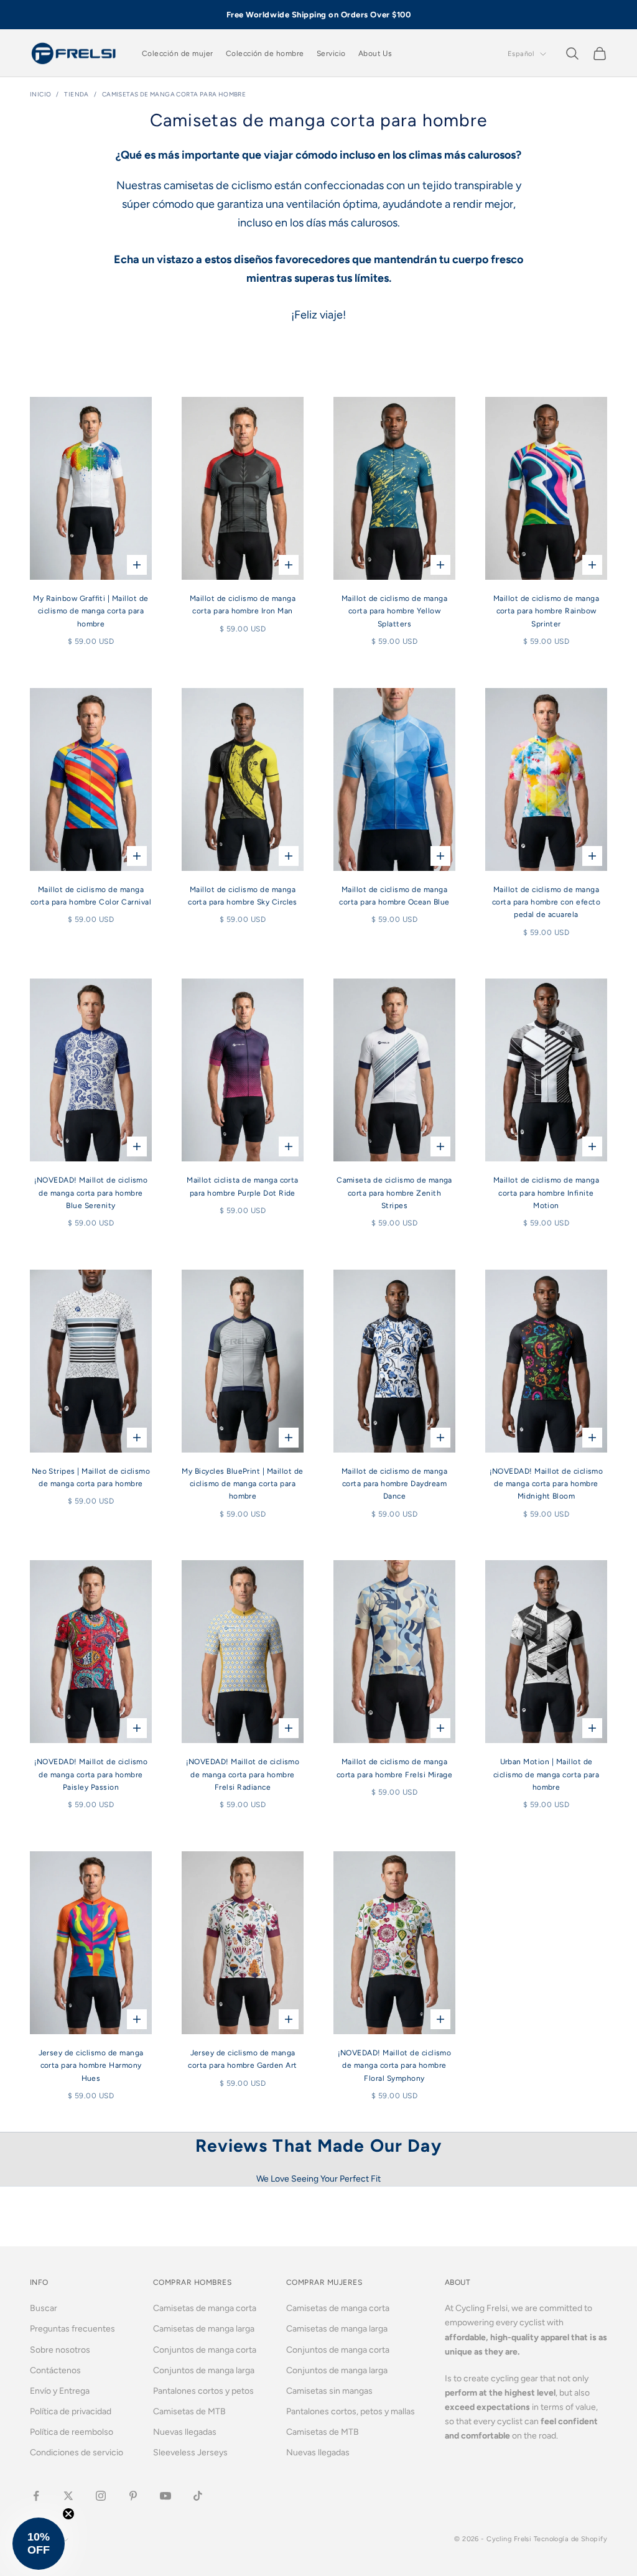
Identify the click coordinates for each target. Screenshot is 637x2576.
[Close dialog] (443, 1122)
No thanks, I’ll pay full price (318, 1436)
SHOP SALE (318, 1356)
